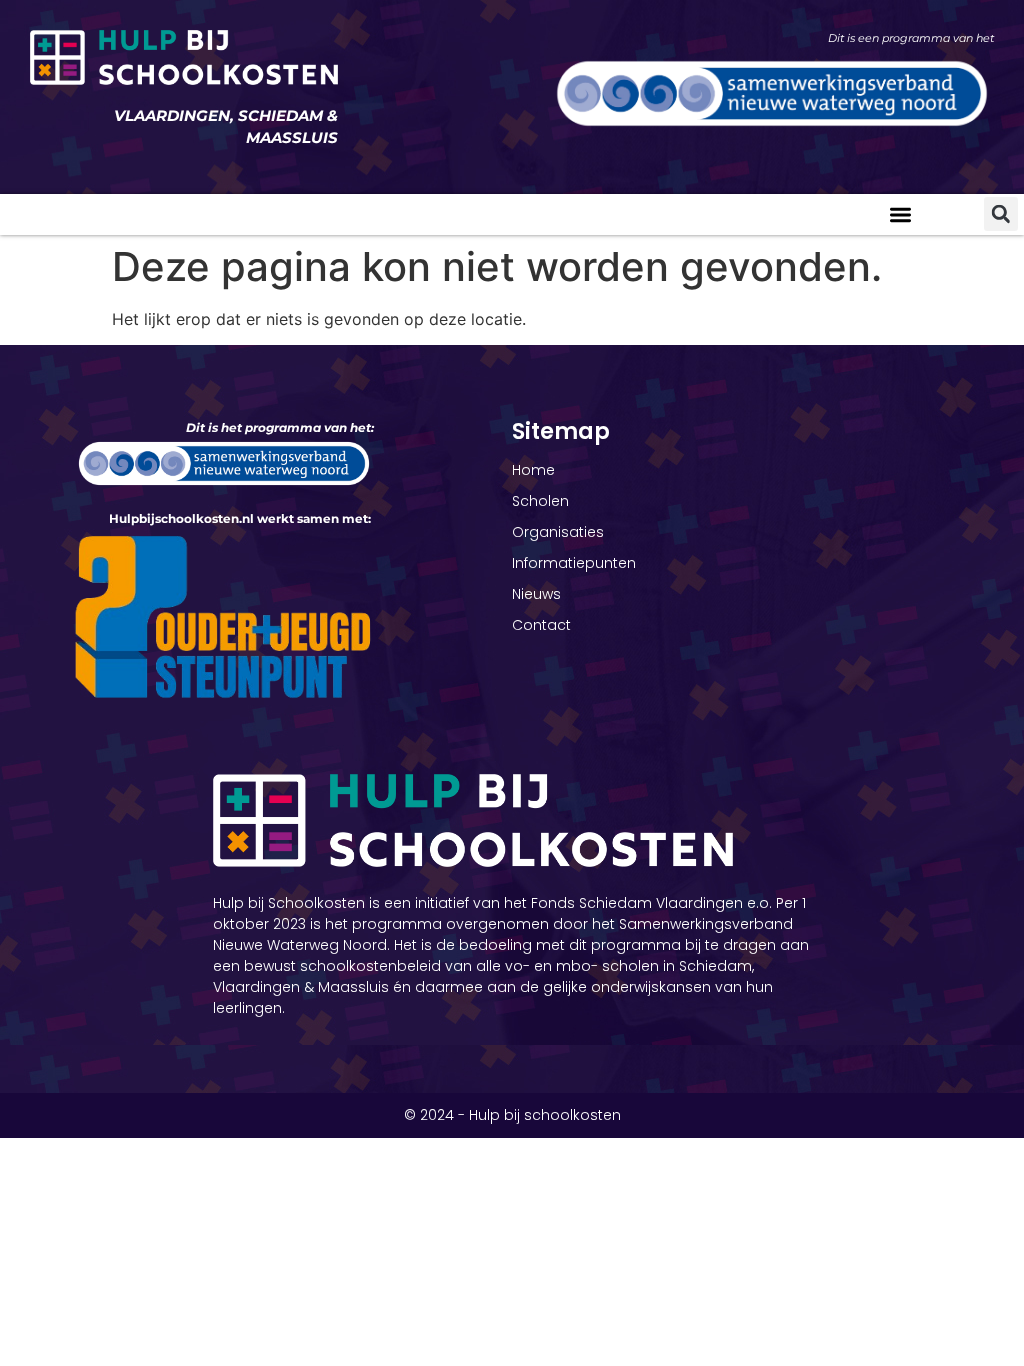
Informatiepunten (574, 563)
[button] (901, 214)
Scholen (540, 501)
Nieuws (536, 594)
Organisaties (558, 532)
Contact (541, 625)
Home (533, 470)
